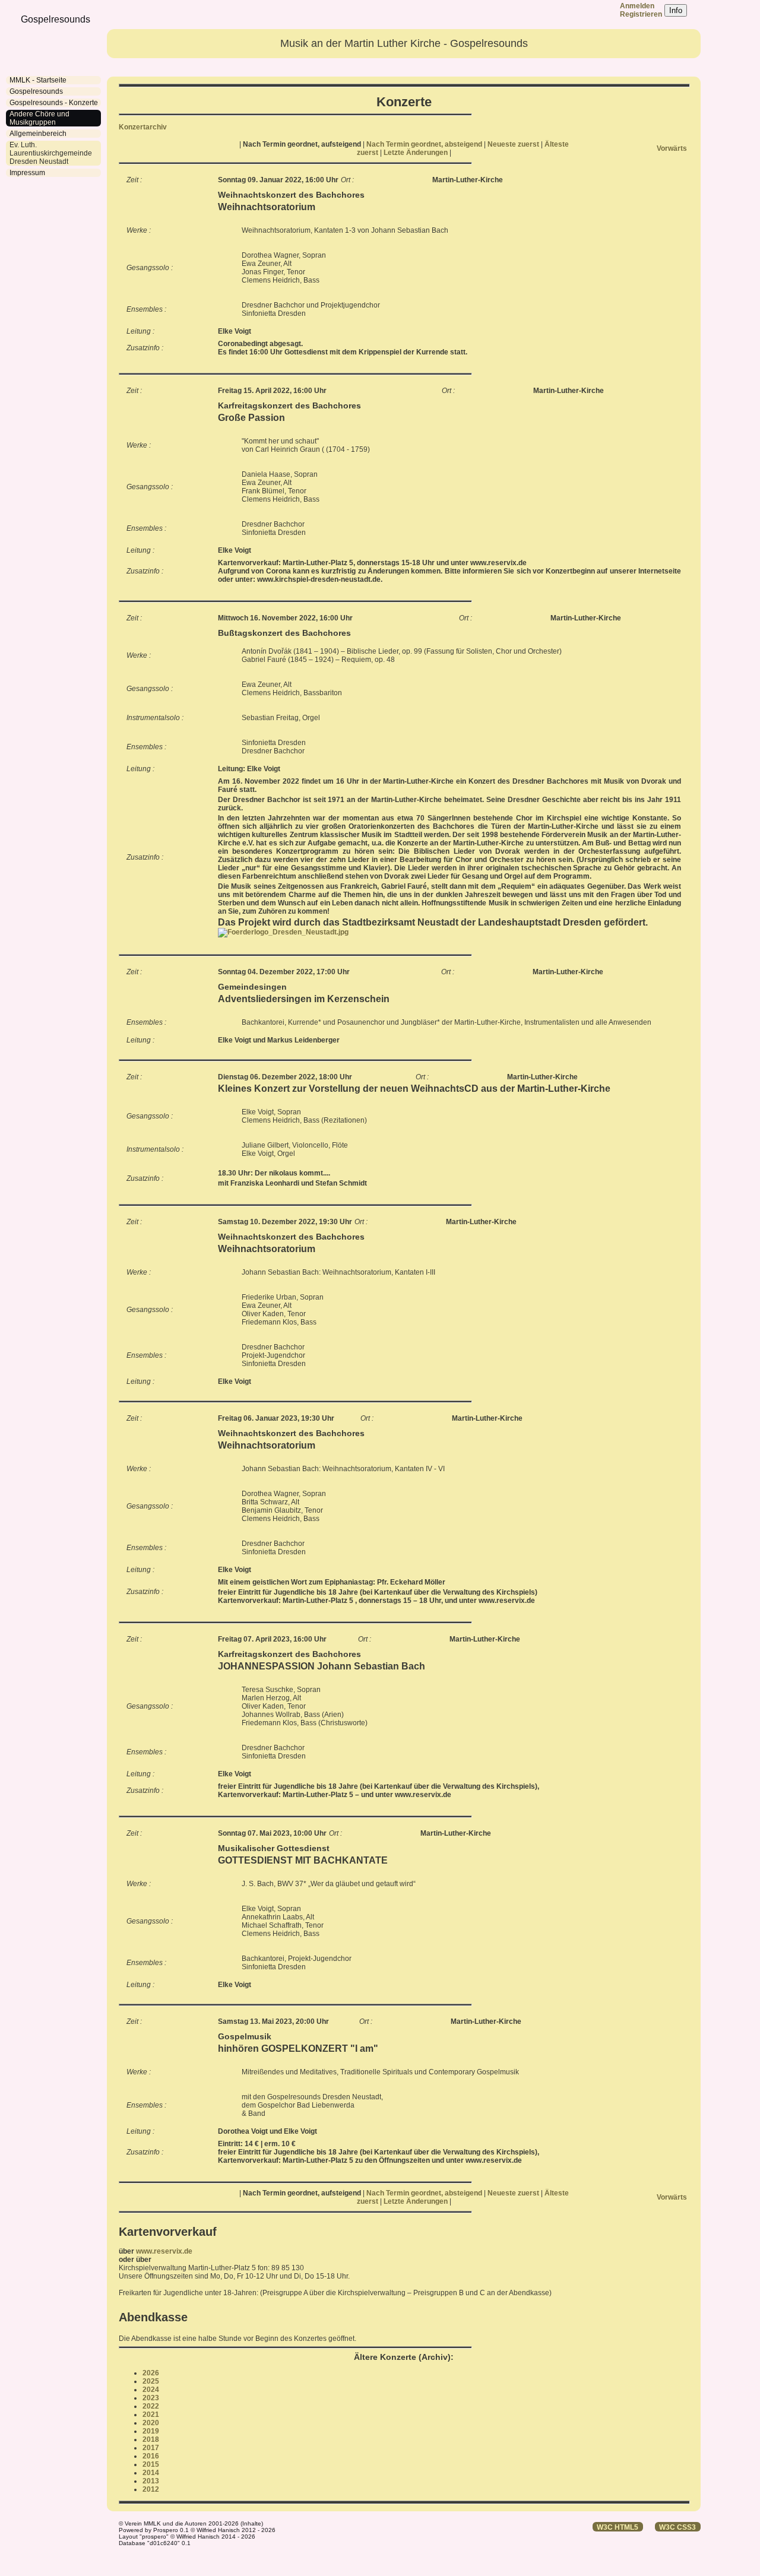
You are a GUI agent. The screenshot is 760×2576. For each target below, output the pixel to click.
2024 (151, 2390)
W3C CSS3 (677, 2527)
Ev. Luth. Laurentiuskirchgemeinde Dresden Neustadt (51, 153)
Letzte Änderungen (417, 153)
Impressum (27, 173)
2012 (151, 2489)
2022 (151, 2406)
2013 (151, 2481)
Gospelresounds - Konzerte (54, 103)
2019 (151, 2431)
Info (676, 10)
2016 (151, 2456)
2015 (151, 2464)
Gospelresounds (36, 91)
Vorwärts (672, 148)
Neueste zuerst (514, 144)
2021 (151, 2415)
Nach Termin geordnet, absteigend (425, 144)
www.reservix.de (164, 2251)
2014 (151, 2473)
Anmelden (637, 6)
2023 (151, 2398)
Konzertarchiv (143, 127)
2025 (151, 2381)
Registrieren (641, 14)
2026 (151, 2373)
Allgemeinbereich (38, 134)
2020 (151, 2423)
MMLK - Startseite (38, 80)
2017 (151, 2448)
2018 (151, 2439)
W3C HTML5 (617, 2527)
